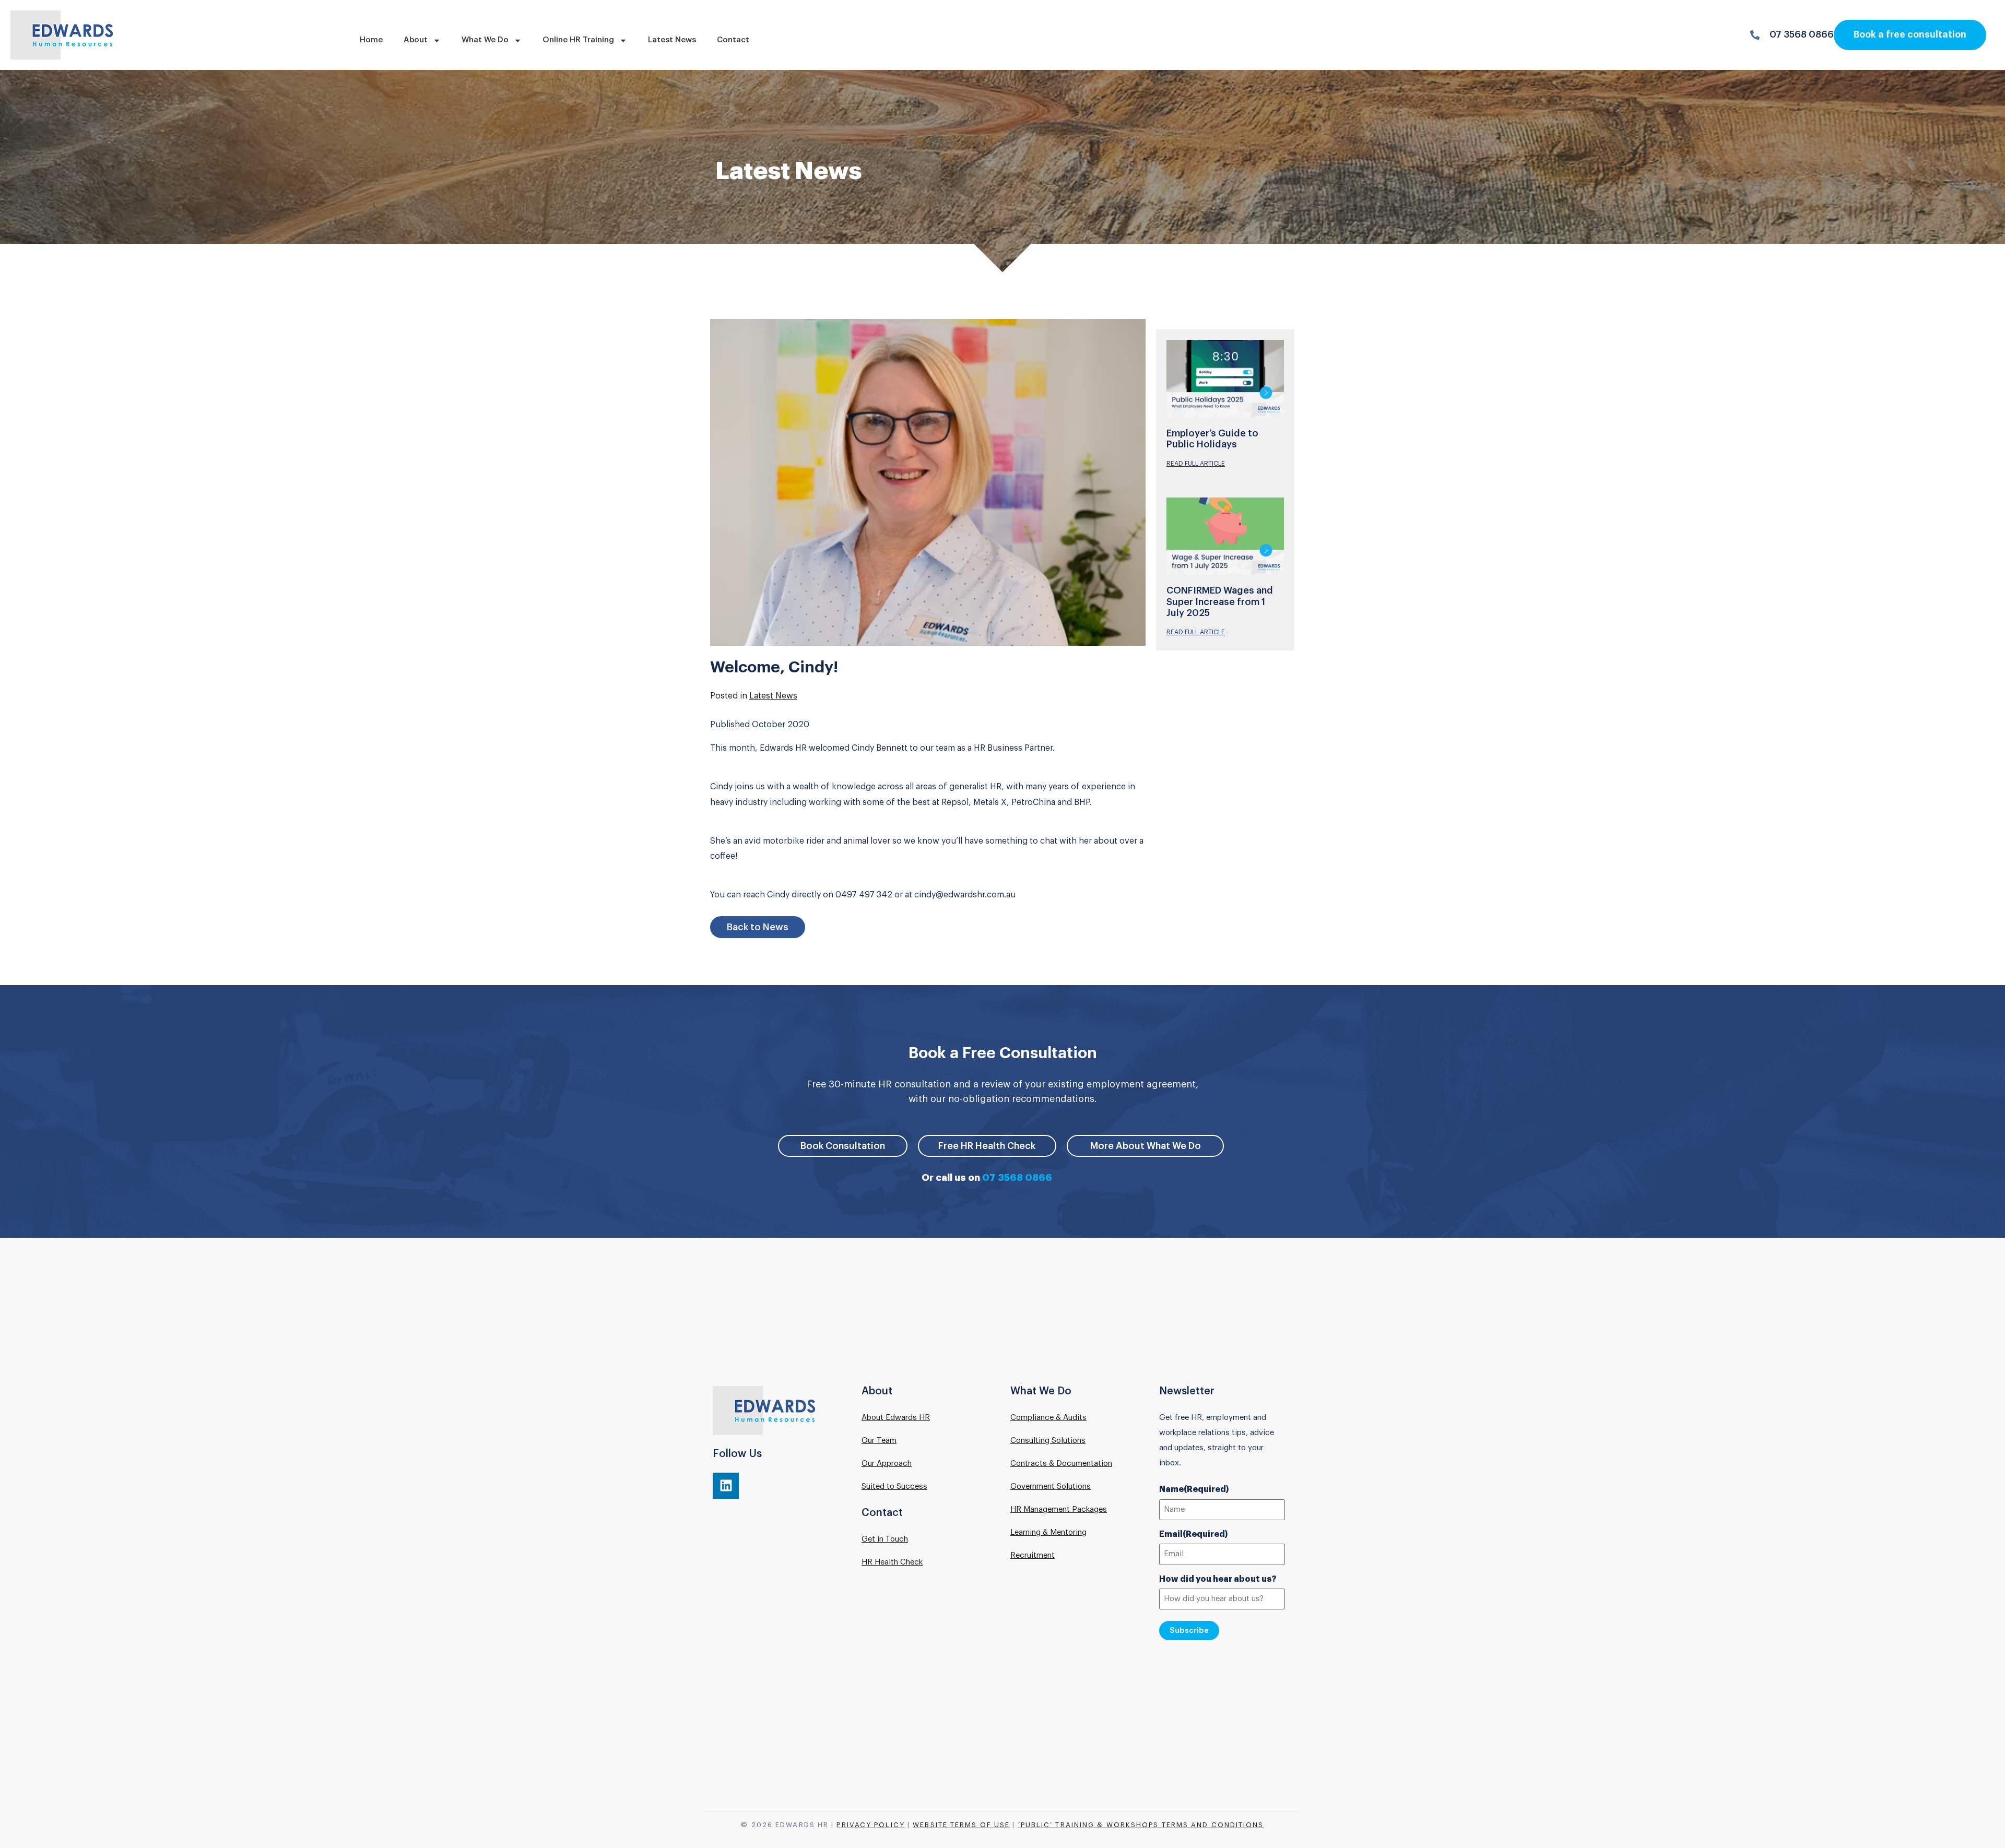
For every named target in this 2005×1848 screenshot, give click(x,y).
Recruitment (1033, 1555)
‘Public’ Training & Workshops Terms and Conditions (1141, 1825)
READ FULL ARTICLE (1196, 464)
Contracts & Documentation (1061, 1464)
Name (1194, 1489)
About (416, 40)
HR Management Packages (1059, 1509)
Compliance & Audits (1048, 1418)
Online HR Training (578, 40)
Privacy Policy (870, 1825)
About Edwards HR (896, 1418)
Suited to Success (894, 1486)
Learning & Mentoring (1048, 1532)
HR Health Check (892, 1562)
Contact (733, 40)
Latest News (672, 40)
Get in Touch (885, 1539)
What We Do (485, 40)
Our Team (879, 1441)
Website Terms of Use (961, 1825)
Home (371, 40)
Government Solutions (1051, 1486)
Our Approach (887, 1464)
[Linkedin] (726, 1486)
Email (1194, 1534)
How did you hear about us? (1218, 1579)
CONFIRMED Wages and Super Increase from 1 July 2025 (1220, 602)
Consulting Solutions (1048, 1441)
